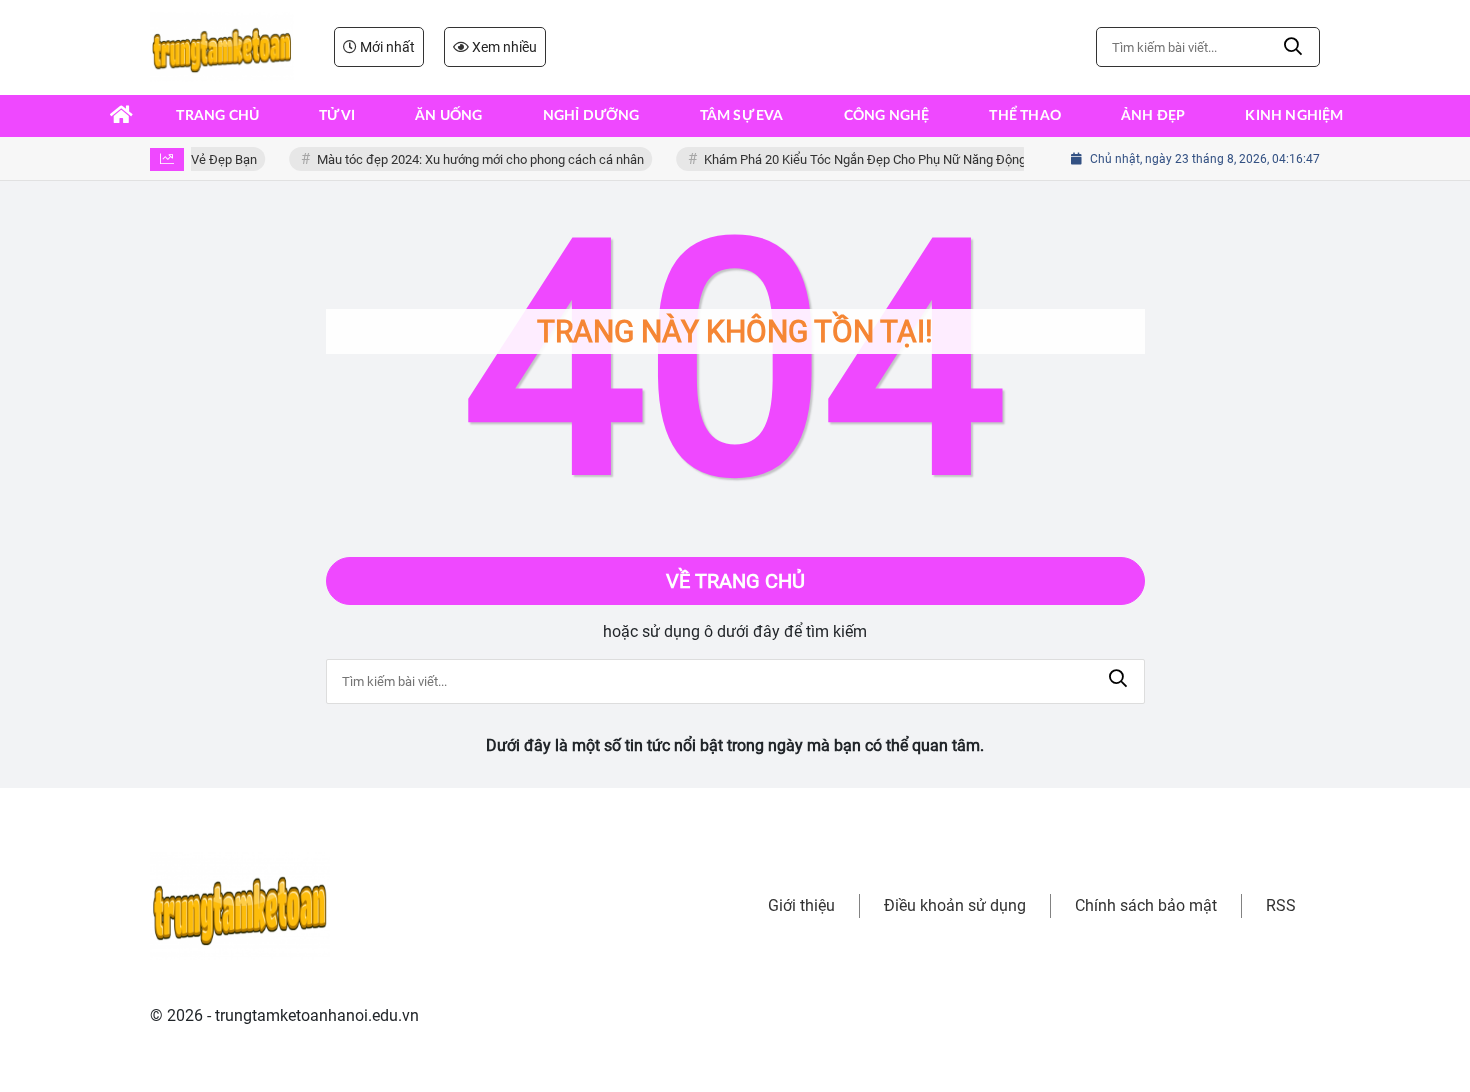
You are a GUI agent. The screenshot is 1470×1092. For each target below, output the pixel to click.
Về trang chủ (735, 581)
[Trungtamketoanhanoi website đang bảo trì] (222, 47)
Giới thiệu (801, 905)
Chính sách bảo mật (1146, 905)
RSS (1281, 905)
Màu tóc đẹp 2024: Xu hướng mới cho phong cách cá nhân (474, 159)
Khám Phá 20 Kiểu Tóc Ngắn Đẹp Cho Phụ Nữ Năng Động (859, 159)
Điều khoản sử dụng (955, 905)
